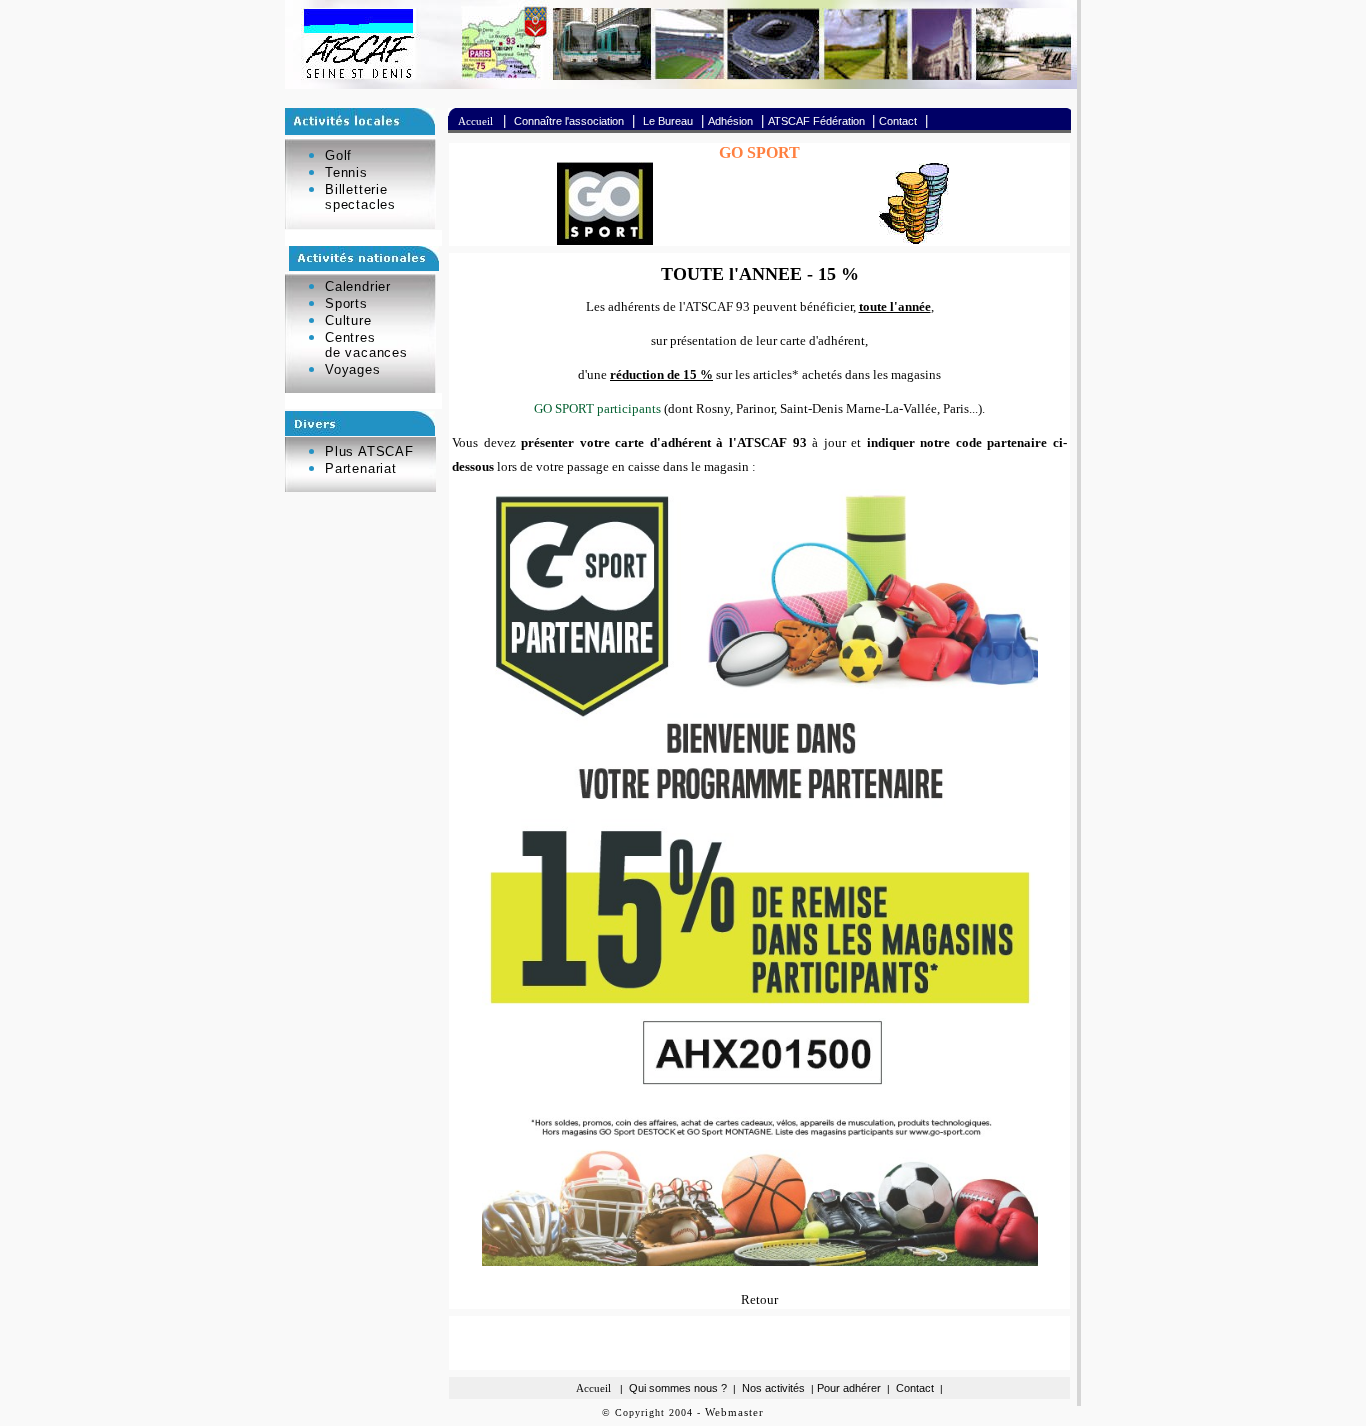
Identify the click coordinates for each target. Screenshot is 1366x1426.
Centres (350, 337)
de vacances (366, 352)
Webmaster (734, 1412)
